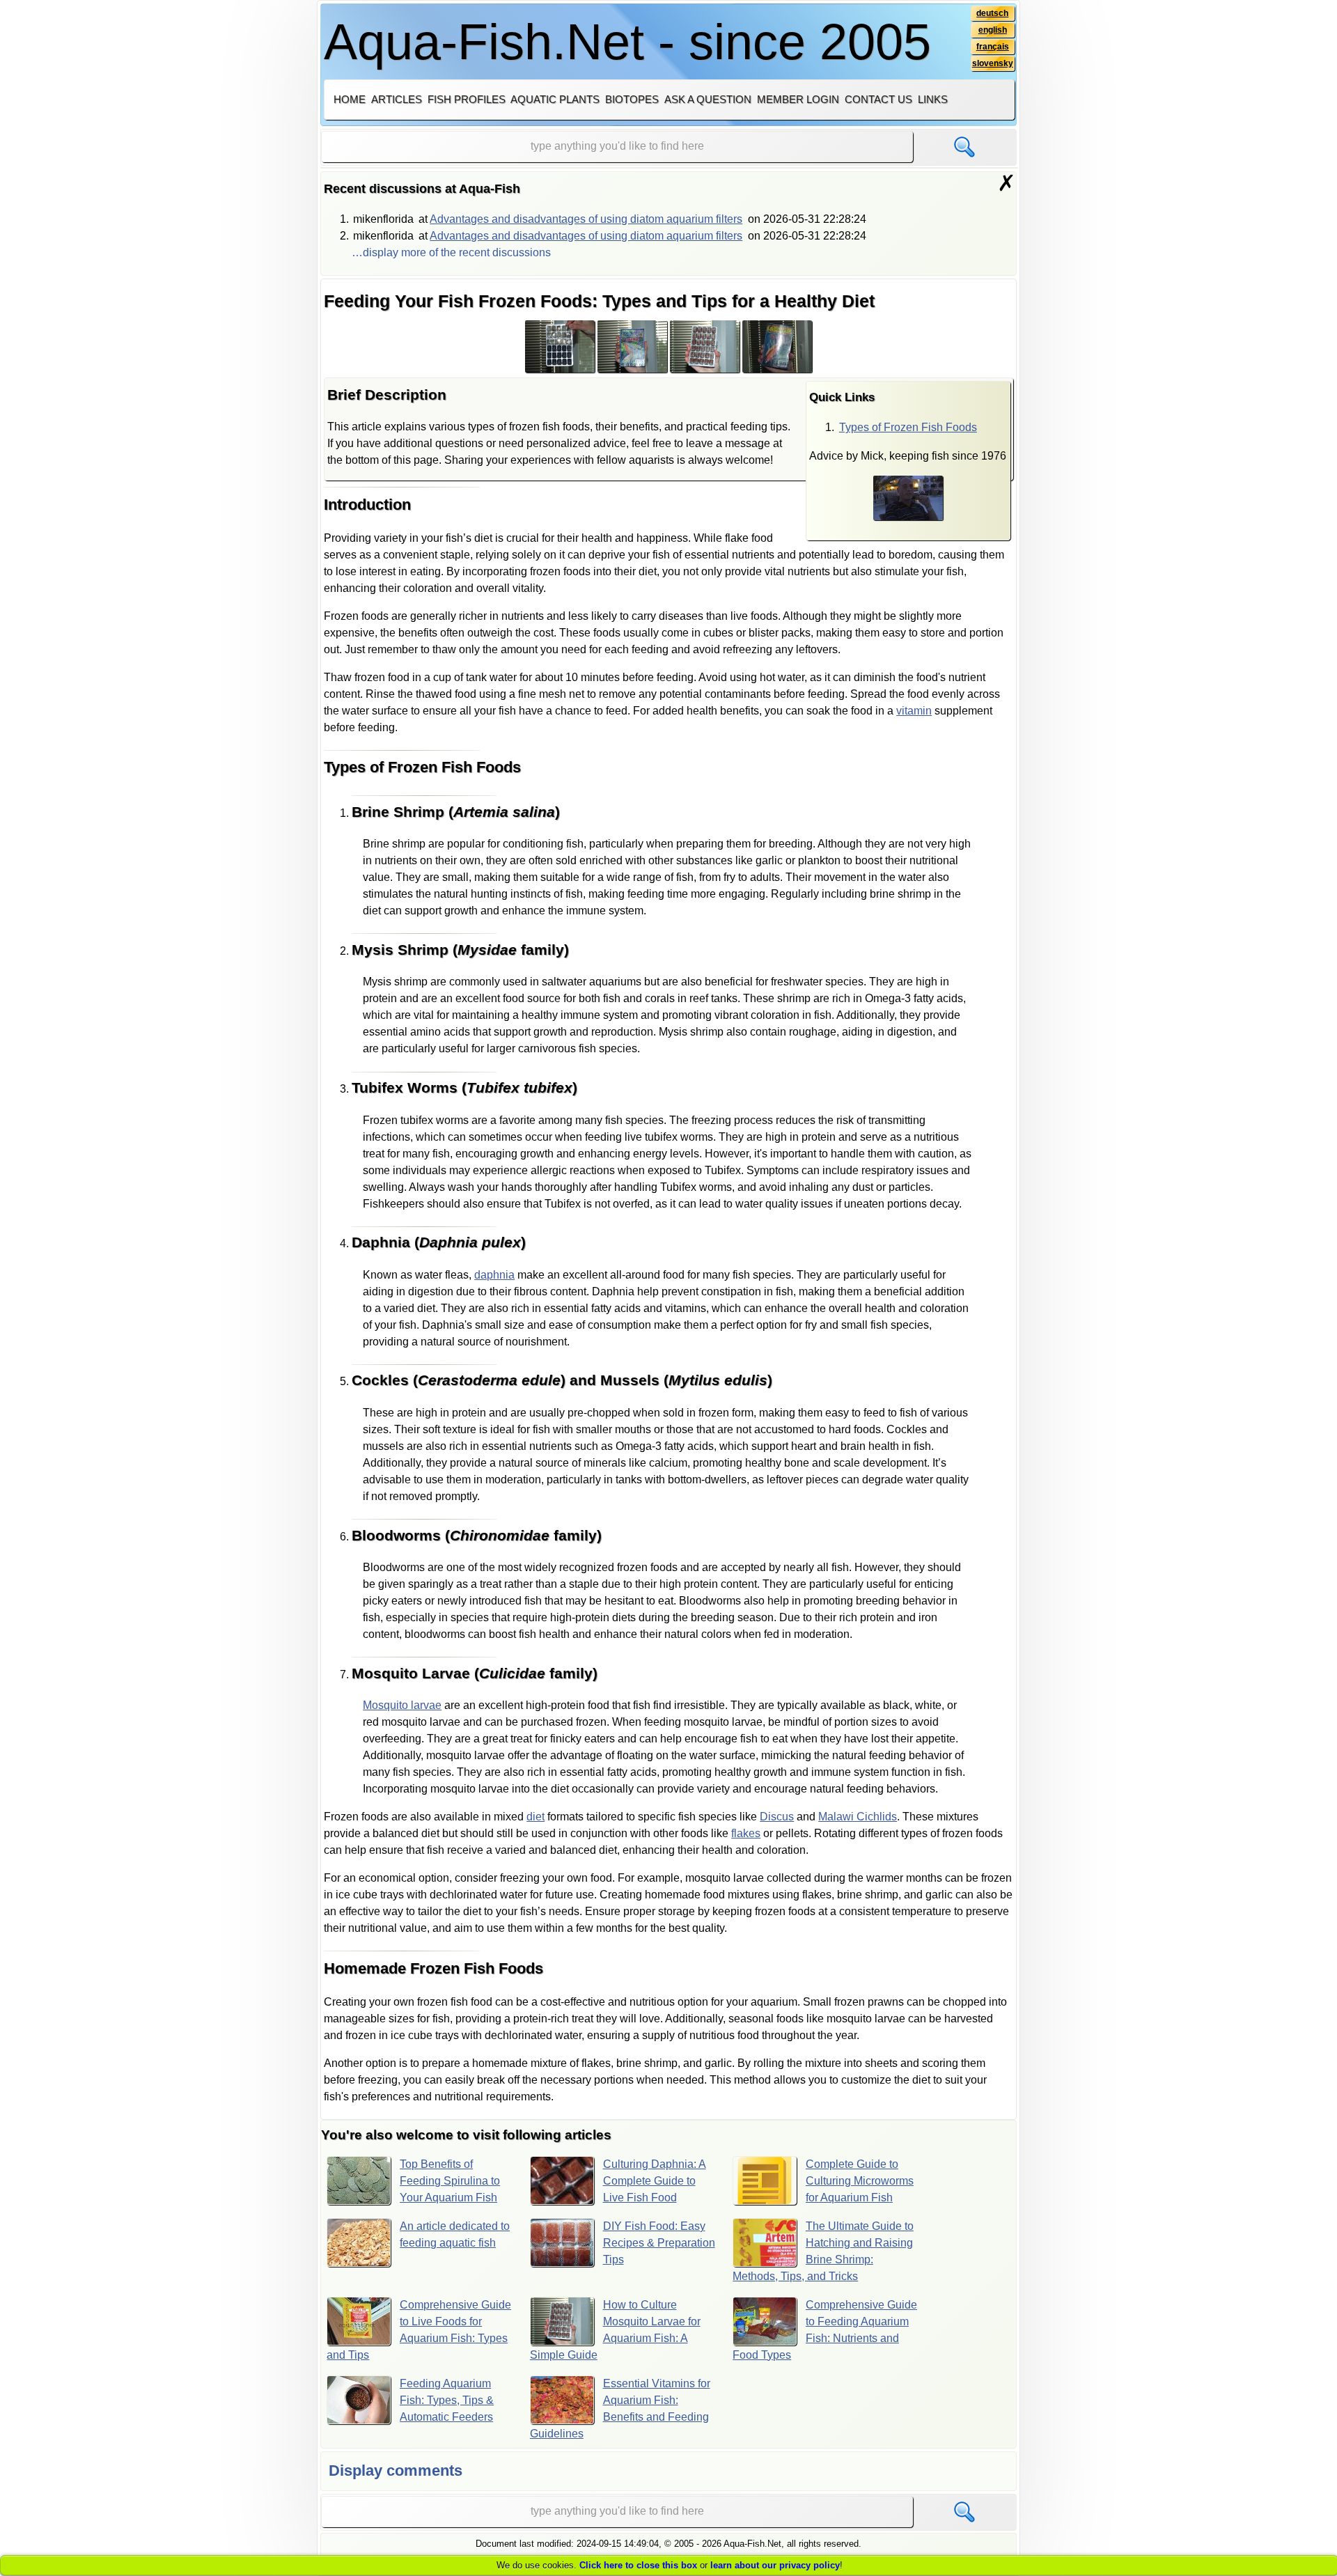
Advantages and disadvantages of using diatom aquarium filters (586, 219)
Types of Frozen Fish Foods (908, 427)
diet (535, 1817)
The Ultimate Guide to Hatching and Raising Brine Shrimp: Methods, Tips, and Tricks (823, 2251)
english (993, 30)
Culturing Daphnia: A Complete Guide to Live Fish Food (655, 2181)
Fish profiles (467, 99)
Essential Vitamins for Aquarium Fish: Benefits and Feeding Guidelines (620, 2409)
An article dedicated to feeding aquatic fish (455, 2234)
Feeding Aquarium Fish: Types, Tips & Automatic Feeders (447, 2400)
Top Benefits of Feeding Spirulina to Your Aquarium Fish (450, 2181)
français (993, 47)
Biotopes (632, 99)
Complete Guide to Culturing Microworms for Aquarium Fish (860, 2181)
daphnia (494, 1275)
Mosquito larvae (402, 1705)
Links (933, 99)
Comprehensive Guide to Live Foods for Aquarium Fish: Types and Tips (419, 2330)
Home (350, 99)
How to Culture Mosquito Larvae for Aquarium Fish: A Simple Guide (615, 2330)
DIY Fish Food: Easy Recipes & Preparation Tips (659, 2243)
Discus (777, 1817)
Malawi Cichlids (858, 1817)
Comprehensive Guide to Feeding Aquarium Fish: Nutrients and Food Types (825, 2330)
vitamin (914, 711)
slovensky (993, 63)
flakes (746, 1833)
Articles (397, 99)
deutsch (992, 13)
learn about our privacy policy (775, 2565)
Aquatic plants (555, 99)
